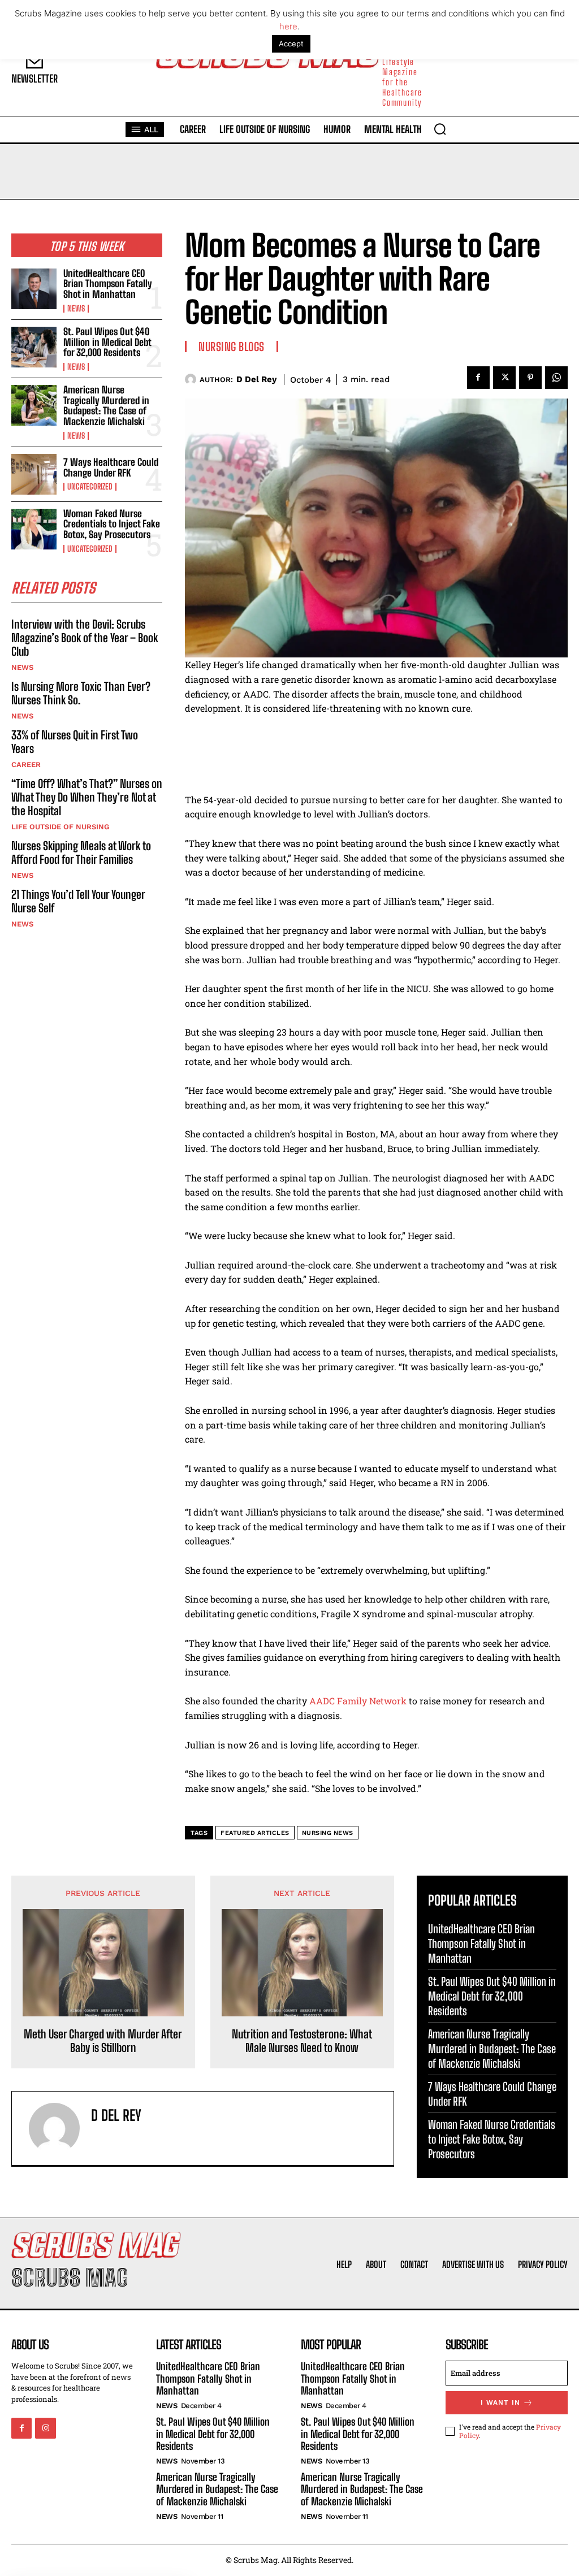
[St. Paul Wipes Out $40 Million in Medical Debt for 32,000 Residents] (34, 347)
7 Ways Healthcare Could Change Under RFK (111, 467)
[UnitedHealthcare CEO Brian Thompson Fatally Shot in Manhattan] (34, 289)
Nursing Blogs (232, 347)
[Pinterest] (530, 378)
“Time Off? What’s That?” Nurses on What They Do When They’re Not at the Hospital (87, 797)
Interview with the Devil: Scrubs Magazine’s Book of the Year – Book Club (85, 638)
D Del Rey (256, 379)
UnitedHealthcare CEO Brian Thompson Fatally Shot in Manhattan (108, 284)
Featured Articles (255, 1833)
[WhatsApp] (556, 378)
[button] (440, 129)
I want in (500, 2402)
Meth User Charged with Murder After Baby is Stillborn (103, 2041)
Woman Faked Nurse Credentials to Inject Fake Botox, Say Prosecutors (112, 524)
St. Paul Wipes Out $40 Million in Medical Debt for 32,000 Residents (107, 342)
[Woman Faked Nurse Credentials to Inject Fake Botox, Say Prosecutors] (34, 529)
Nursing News (328, 1833)
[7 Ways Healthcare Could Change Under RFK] (34, 474)
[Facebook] (478, 378)
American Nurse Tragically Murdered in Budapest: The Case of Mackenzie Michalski (106, 406)
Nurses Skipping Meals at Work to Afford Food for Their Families (81, 852)
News (76, 309)
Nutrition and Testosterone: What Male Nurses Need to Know (302, 2041)
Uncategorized (90, 487)
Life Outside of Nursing (60, 827)
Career (26, 765)
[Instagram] (45, 2428)
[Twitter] (504, 378)
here (288, 26)
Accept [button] (291, 44)
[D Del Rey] (192, 379)
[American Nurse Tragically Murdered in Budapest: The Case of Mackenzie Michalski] (34, 405)
